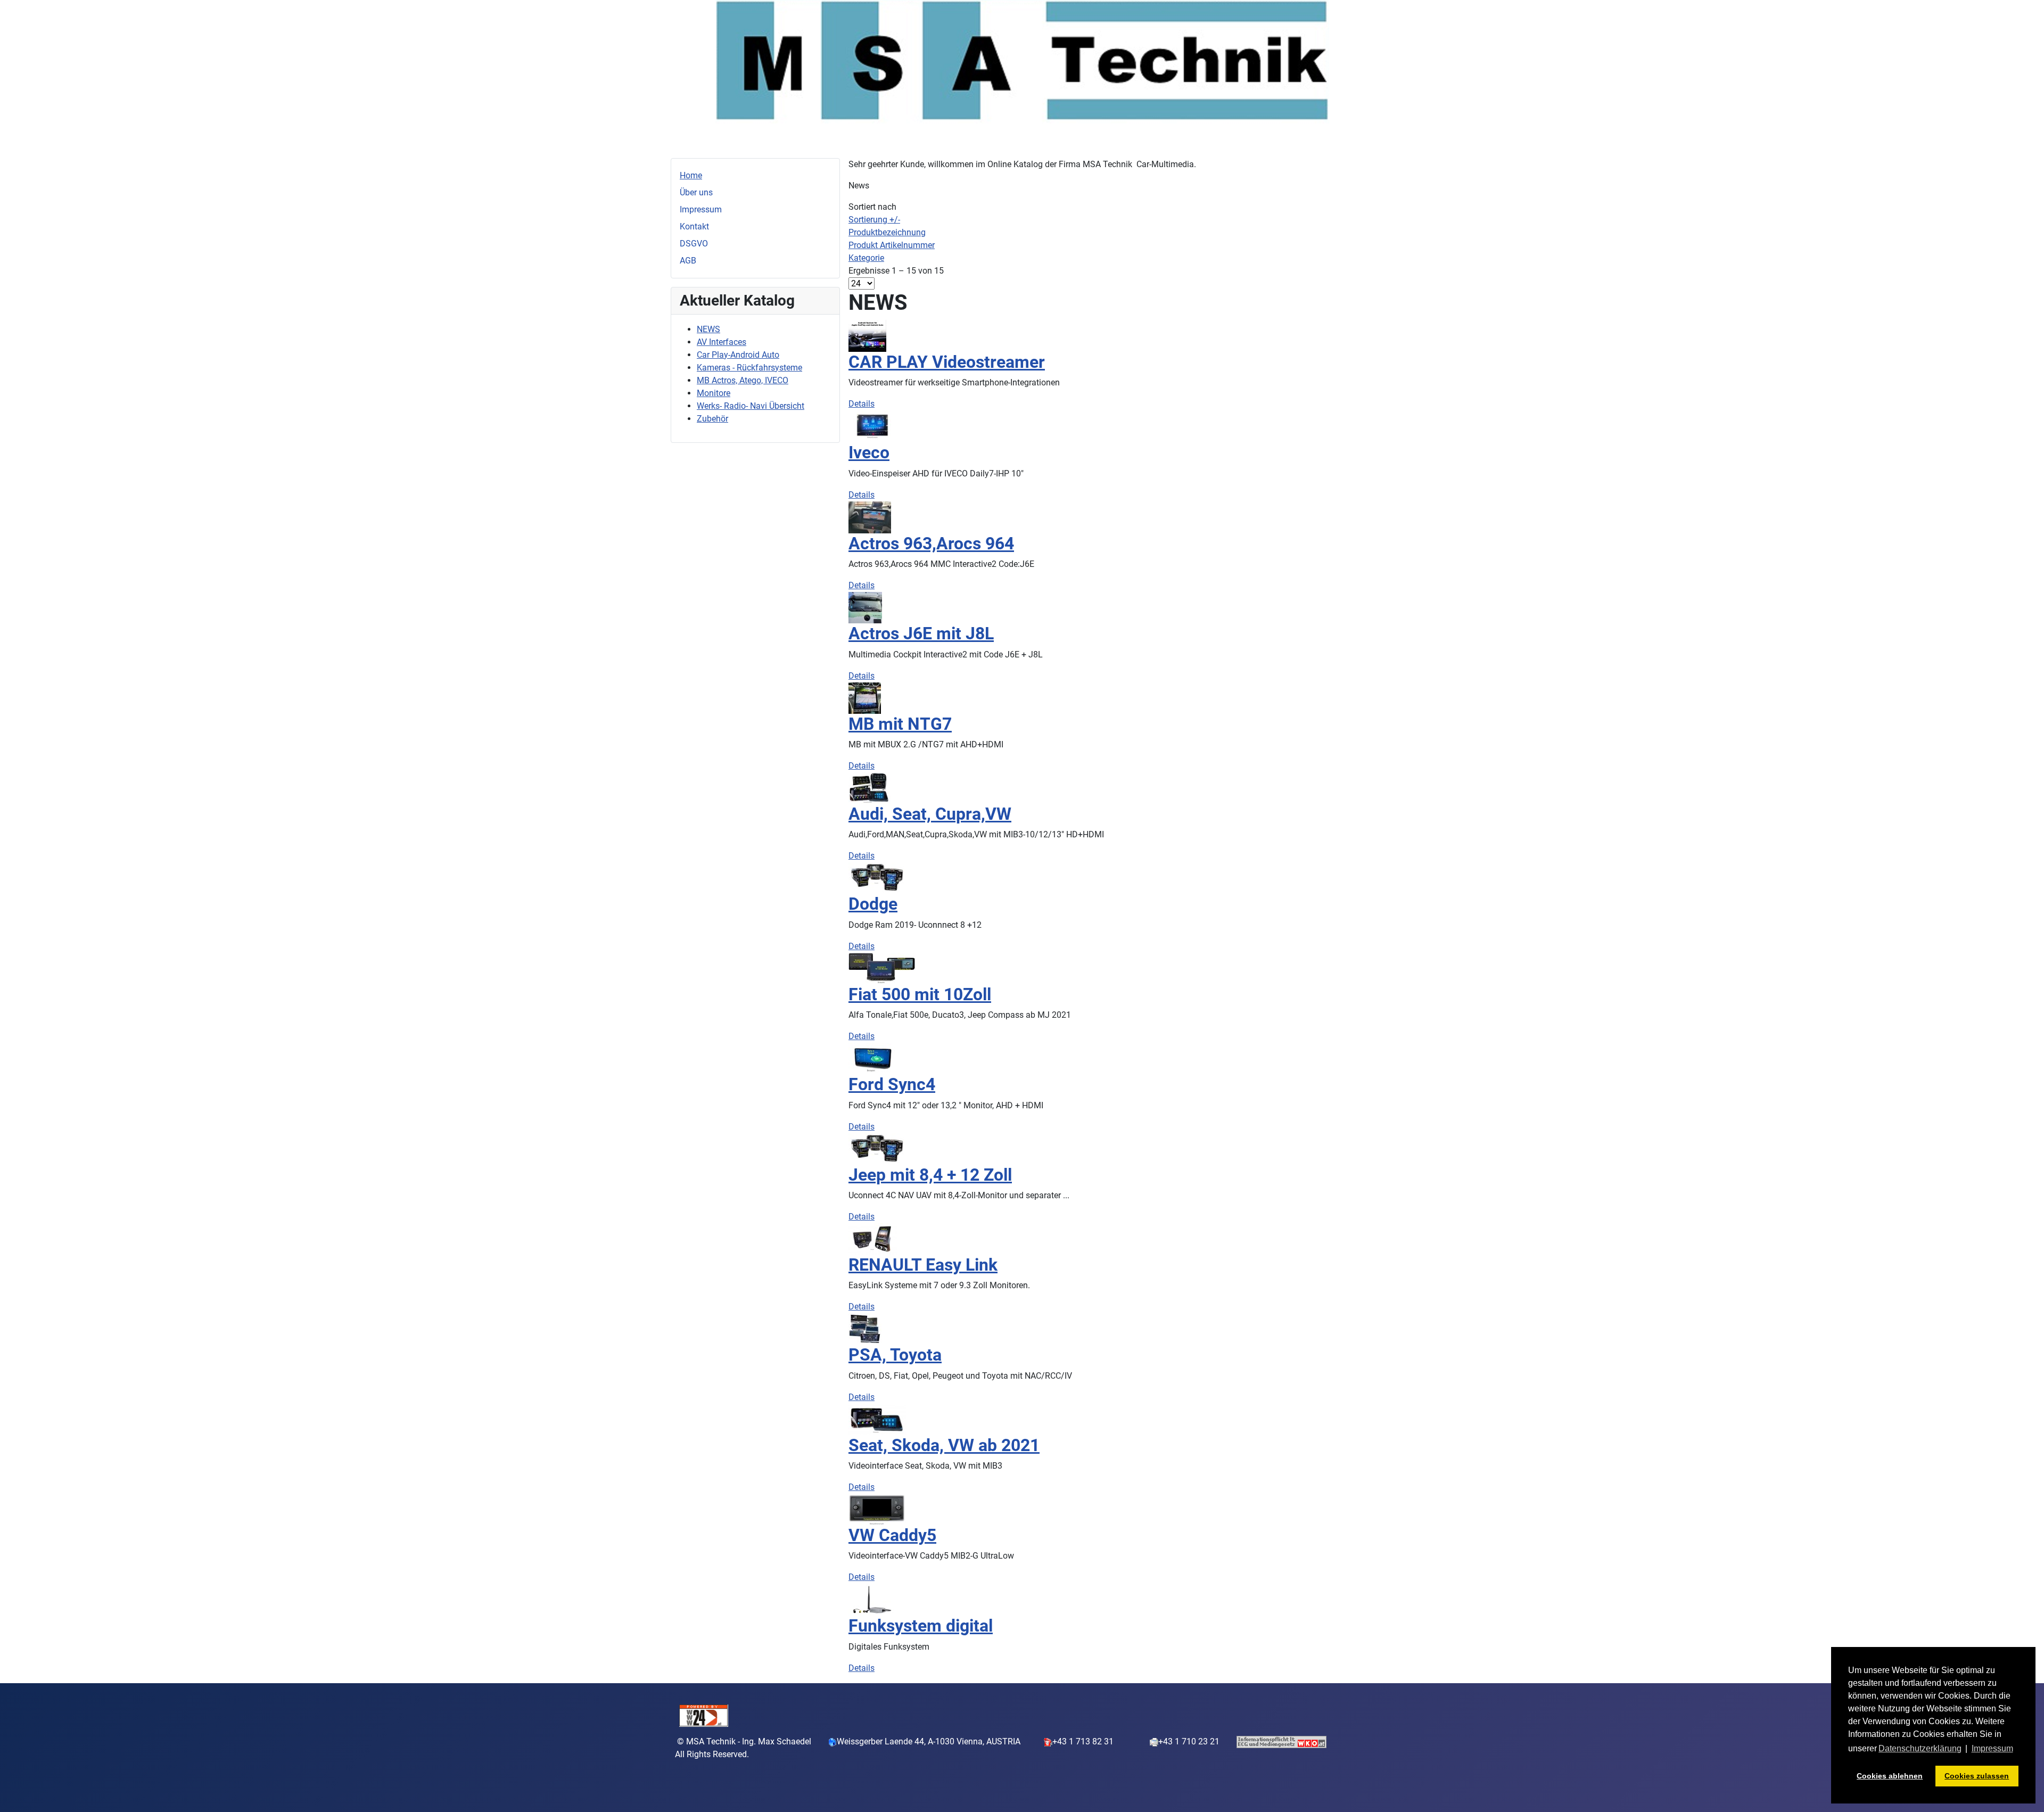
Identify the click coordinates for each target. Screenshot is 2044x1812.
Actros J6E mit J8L (921, 633)
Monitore (714, 393)
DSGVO (694, 244)
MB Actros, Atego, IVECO (743, 380)
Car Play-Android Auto (738, 355)
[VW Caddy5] (877, 1509)
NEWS (708, 329)
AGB (688, 261)
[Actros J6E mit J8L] (865, 607)
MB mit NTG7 (900, 724)
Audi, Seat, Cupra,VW (930, 814)
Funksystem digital (921, 1626)
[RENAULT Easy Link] (873, 1238)
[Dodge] (877, 878)
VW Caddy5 (892, 1535)
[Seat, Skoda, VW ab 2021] (877, 1418)
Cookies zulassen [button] (1977, 1776)
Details (862, 404)
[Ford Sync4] (873, 1058)
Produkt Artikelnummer (892, 245)
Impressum (701, 209)
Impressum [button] (1992, 1748)
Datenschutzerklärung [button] (1920, 1748)
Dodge (873, 904)
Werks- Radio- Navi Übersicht (751, 406)
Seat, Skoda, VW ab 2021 (944, 1445)
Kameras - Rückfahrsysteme (749, 368)
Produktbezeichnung (887, 232)
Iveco (869, 452)
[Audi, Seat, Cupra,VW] (869, 788)
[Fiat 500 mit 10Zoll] (882, 967)
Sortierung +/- (874, 220)
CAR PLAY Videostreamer (947, 362)
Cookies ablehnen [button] (1890, 1776)
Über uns (696, 192)
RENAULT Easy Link (923, 1265)
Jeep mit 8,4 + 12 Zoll (930, 1175)
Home (691, 175)
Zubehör (712, 419)
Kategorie (866, 258)
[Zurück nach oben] (2025, 1792)
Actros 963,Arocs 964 (931, 543)
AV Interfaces (722, 342)
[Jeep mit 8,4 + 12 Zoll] (877, 1148)
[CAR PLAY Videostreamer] (867, 335)
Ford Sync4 (892, 1084)
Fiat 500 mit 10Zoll (920, 994)
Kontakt (694, 226)
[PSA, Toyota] (865, 1328)
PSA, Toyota (895, 1355)
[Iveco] (872, 426)
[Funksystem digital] (872, 1599)
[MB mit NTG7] (865, 697)
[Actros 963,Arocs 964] (870, 517)
